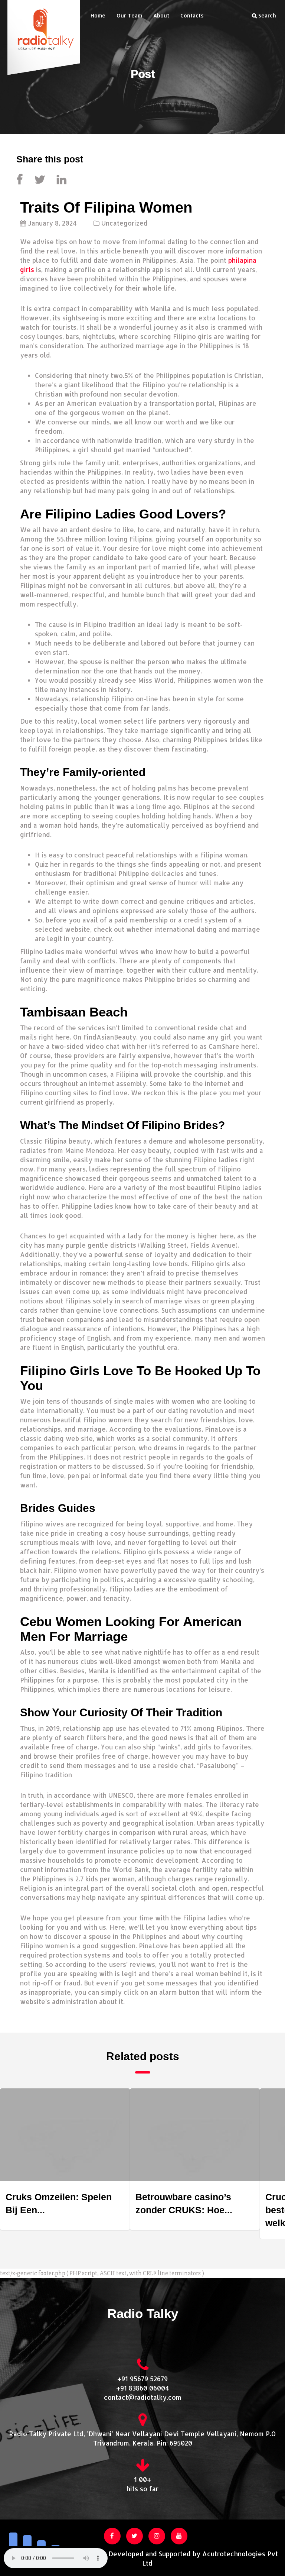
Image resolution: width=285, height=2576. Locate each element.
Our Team (129, 15)
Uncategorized (125, 223)
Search (266, 15)
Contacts (192, 15)
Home (98, 15)
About (161, 15)
